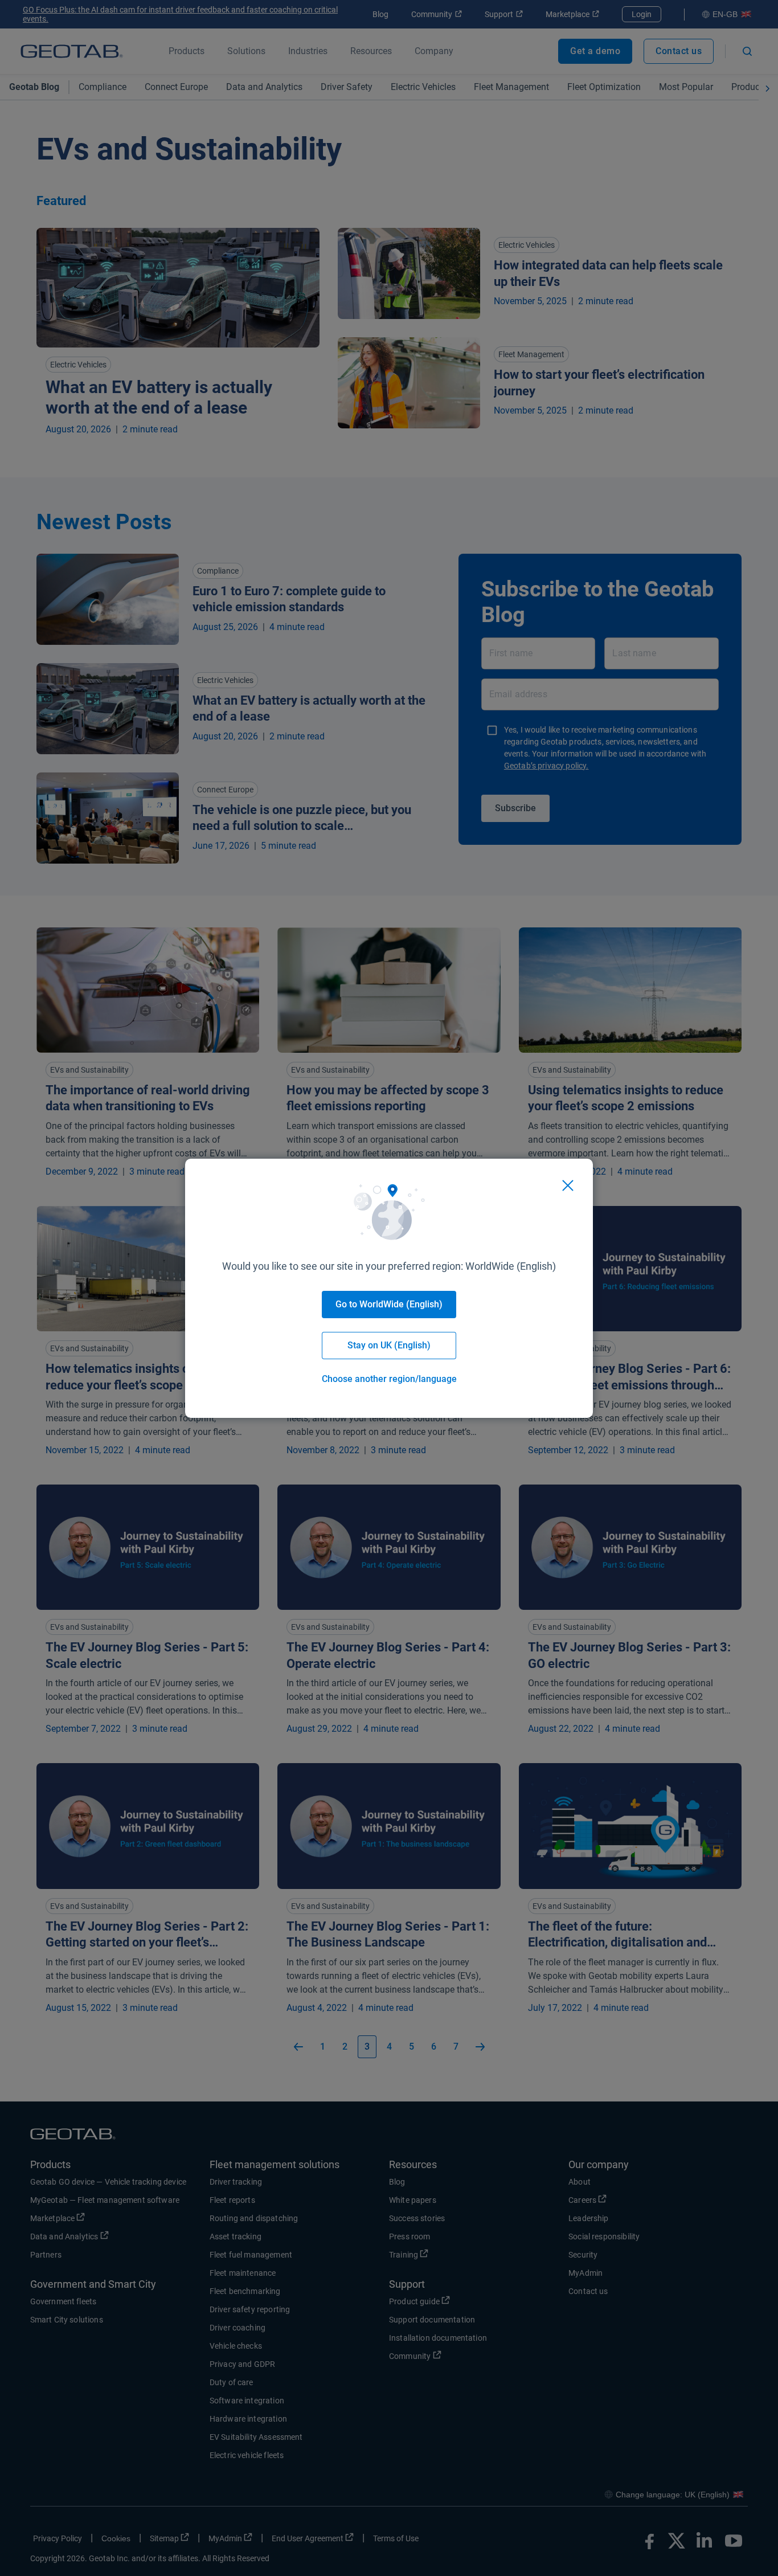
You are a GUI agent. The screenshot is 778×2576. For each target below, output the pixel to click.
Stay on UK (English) (389, 1345)
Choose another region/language (389, 1379)
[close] (568, 1185)
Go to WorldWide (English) (389, 1304)
